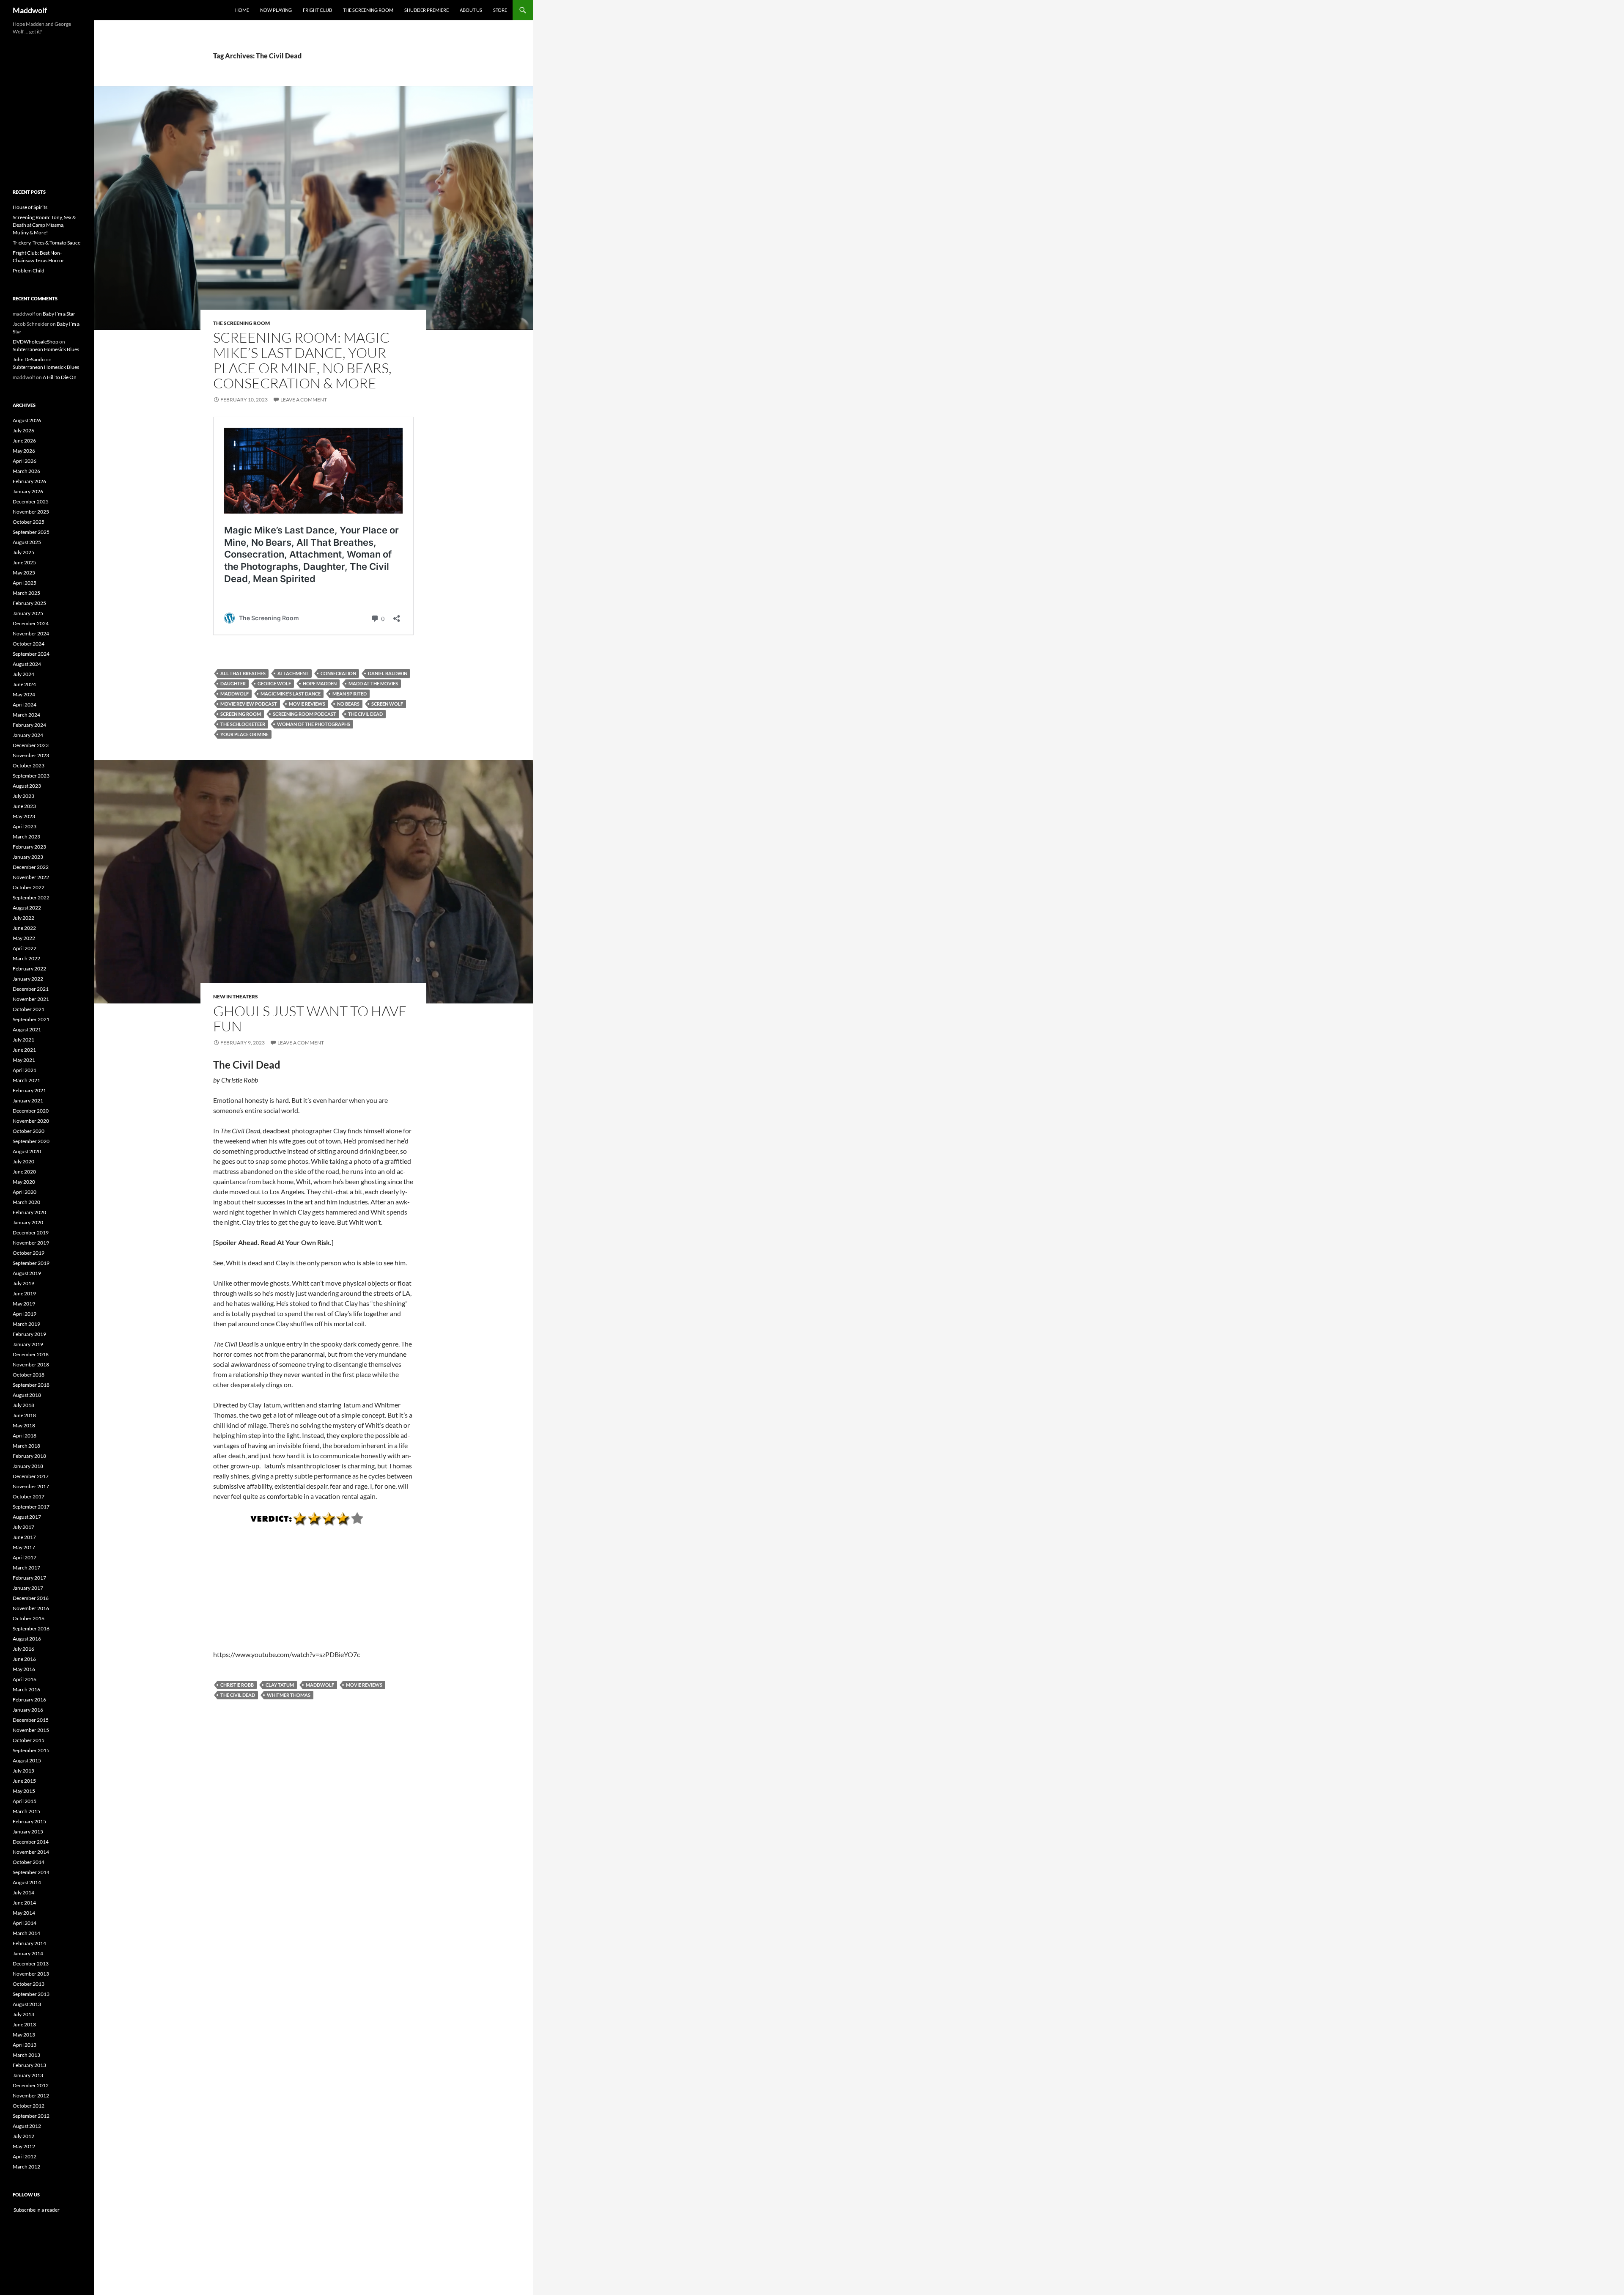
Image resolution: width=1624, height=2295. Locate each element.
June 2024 (24, 684)
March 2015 (26, 1811)
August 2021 (27, 1029)
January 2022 (28, 979)
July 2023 (23, 796)
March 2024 (26, 715)
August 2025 (27, 542)
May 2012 (24, 2146)
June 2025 (24, 562)
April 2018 (25, 1436)
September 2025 (31, 532)
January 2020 (28, 1222)
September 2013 (31, 1994)
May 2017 (24, 1547)
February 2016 (29, 1700)
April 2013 (25, 2045)
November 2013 (31, 1974)
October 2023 (29, 765)
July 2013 (23, 2014)
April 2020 (25, 1192)
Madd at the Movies (373, 683)
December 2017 (31, 1476)
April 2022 (25, 948)
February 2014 (29, 1943)
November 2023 (31, 755)
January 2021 (28, 1101)
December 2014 (31, 1842)
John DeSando (29, 359)
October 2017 (29, 1497)
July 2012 (23, 2136)
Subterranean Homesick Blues (46, 349)
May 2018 (24, 1425)
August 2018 (27, 1395)
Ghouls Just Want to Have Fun (310, 1018)
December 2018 (31, 1354)
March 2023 (26, 837)
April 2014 (25, 1923)
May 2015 (24, 1791)
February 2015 (29, 1821)
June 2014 (24, 1903)
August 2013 (27, 2004)
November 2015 (31, 1730)
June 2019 (24, 1293)
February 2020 (29, 1212)
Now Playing (276, 10)
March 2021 (26, 1080)
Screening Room (241, 714)
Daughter (233, 683)
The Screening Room (368, 10)
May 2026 (24, 451)
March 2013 (26, 2055)
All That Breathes (243, 673)
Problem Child (29, 271)
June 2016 (24, 1659)
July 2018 (23, 1405)
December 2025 (31, 502)
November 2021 (31, 999)
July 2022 (23, 918)
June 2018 (24, 1415)
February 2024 (29, 725)
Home (242, 10)
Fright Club (317, 10)
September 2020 (31, 1141)
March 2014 (26, 1933)
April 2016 (25, 1679)
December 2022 (31, 867)
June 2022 (24, 928)
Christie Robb (237, 1685)
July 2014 (23, 1892)
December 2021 (31, 989)
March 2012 (26, 2167)
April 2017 (25, 1557)
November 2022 (31, 877)
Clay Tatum (280, 1685)
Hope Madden (320, 683)
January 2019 (28, 1344)
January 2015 (28, 1832)
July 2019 (23, 1283)
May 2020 (24, 1182)
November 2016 (31, 1608)
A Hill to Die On (60, 377)
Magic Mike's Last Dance (291, 694)
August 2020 (27, 1151)
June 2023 (24, 806)
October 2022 (29, 887)
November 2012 (31, 2096)
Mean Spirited (350, 694)
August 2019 (27, 1273)
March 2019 (26, 1324)
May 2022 (24, 938)
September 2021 (31, 1019)
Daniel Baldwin (388, 673)
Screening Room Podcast (304, 714)
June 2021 (24, 1050)
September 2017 (31, 1507)
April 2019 (25, 1314)
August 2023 (27, 786)
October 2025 (29, 522)
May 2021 (24, 1060)
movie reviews (307, 704)
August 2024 (27, 664)
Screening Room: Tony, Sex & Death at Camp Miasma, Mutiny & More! (44, 225)
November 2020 (31, 1121)
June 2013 (24, 2024)
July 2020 (23, 1161)
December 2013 (31, 1964)
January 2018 (28, 1466)
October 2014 (29, 1862)
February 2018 (29, 1456)
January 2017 (28, 1588)
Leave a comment (304, 400)
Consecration (338, 673)
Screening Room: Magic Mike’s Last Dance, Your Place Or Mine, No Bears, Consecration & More (302, 360)
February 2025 (29, 603)
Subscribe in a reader (36, 2210)
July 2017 (23, 1527)
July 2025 (23, 552)
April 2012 (25, 2156)
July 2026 (23, 430)
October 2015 (29, 1740)
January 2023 (28, 857)
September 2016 (31, 1628)
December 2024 (31, 623)
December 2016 (31, 1598)
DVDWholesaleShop (36, 342)
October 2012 (29, 2106)
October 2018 (29, 1375)
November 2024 (31, 634)
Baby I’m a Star (59, 314)
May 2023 (24, 816)
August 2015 (27, 1760)
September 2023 (31, 776)
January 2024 (28, 735)
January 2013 (28, 2075)
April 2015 (25, 1801)
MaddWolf (235, 694)
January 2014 (28, 1953)
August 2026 (27, 420)
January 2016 (28, 1710)
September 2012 (31, 2116)
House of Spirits (30, 207)
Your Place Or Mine (244, 734)
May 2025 (24, 573)
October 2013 (29, 1984)
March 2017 (26, 1568)
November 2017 (31, 1486)
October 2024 (29, 644)
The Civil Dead (365, 714)
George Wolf (274, 683)
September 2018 (31, 1385)
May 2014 (24, 1913)
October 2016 (29, 1618)
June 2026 (24, 441)
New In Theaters (236, 996)
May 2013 (24, 2035)
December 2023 (31, 745)
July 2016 (23, 1649)
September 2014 (31, 1872)
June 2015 (24, 1781)
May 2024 (24, 694)
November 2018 (31, 1365)
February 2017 (29, 1578)
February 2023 (29, 847)
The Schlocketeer (243, 724)
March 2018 (26, 1446)
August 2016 (27, 1639)
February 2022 (29, 969)
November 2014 (31, 1852)
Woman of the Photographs (314, 724)
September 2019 (31, 1263)
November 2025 (31, 512)
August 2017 (27, 1517)
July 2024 (23, 674)
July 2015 (23, 1771)
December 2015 (31, 1720)
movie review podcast (249, 704)
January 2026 (28, 491)
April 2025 (25, 583)
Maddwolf (30, 10)
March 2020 (26, 1202)
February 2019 (29, 1334)
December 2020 (31, 1111)
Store (500, 10)
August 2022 (27, 908)
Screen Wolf (387, 704)
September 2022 (31, 897)
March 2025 (26, 593)
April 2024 (25, 705)
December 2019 (31, 1233)
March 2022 (26, 958)
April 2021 (25, 1070)
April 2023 (25, 826)
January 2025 (28, 613)
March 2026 (26, 471)
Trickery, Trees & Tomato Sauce (47, 243)
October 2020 (29, 1131)
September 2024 (31, 654)
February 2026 (29, 481)
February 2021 (29, 1090)
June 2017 (24, 1537)
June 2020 (24, 1172)
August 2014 (27, 1882)
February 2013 (29, 2065)
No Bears (348, 704)
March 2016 (26, 1689)
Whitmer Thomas (289, 1695)
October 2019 (29, 1253)
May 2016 (24, 1669)
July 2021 (23, 1040)
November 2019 (31, 1243)
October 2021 (29, 1009)
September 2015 (31, 1750)
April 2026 (25, 461)
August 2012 (27, 2126)
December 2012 (31, 2085)
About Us (471, 10)
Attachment (293, 673)
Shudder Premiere (427, 10)
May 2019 (24, 1304)
